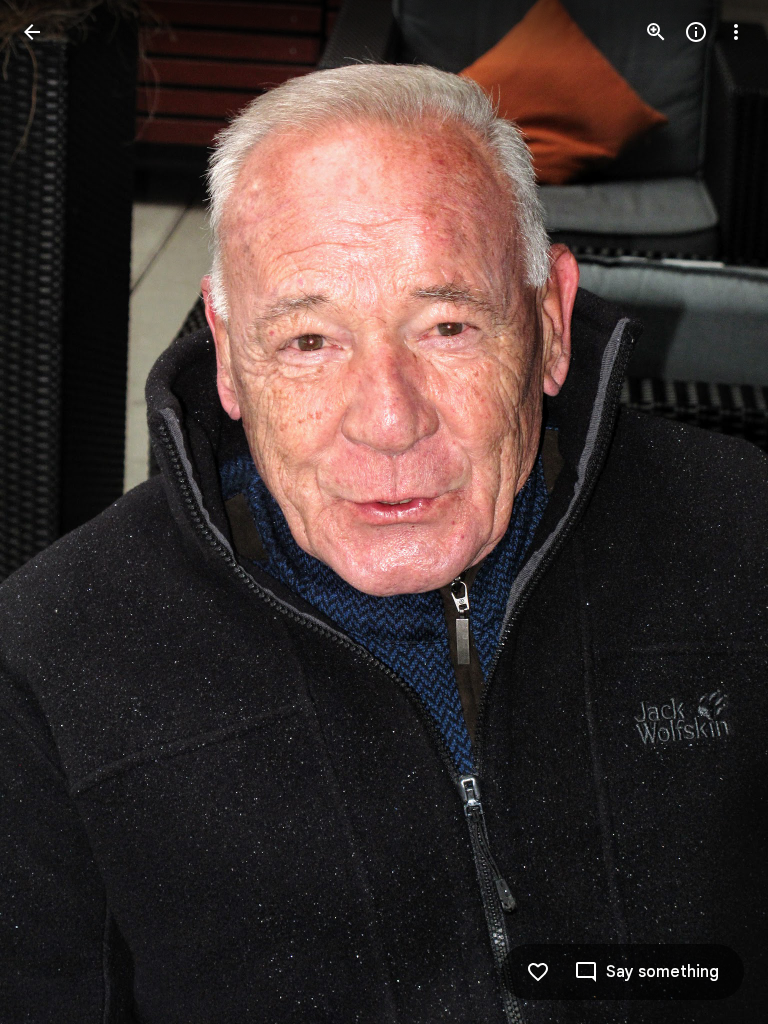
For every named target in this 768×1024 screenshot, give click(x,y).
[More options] (736, 32)
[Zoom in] (656, 32)
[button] (56, 512)
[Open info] (696, 32)
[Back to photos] (32, 32)
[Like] (538, 972)
